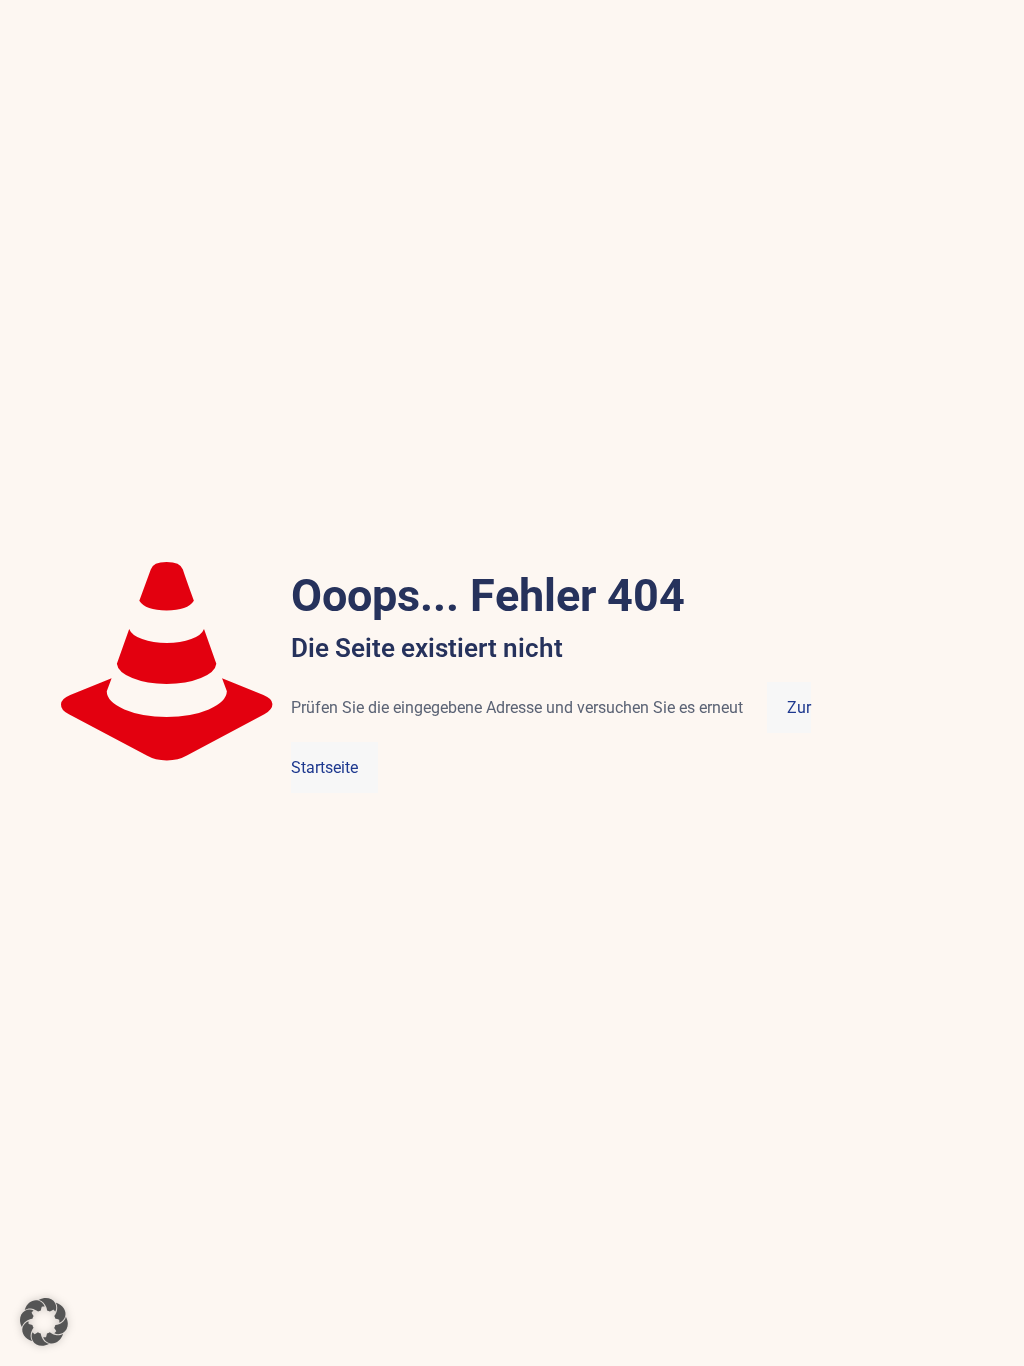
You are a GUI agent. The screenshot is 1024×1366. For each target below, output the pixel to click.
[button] (44, 1322)
